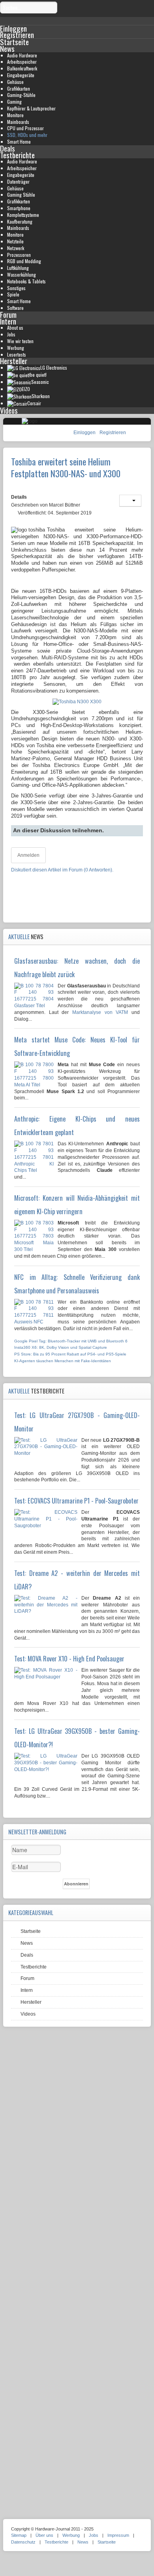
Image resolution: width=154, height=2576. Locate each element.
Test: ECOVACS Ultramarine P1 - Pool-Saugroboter (76, 1501)
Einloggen (85, 433)
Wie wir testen (20, 341)
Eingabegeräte (21, 75)
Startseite (14, 42)
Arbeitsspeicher (22, 62)
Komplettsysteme (23, 215)
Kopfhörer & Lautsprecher (31, 108)
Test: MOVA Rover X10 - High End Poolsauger (69, 1659)
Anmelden (28, 855)
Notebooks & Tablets (26, 281)
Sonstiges (16, 288)
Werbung (16, 348)
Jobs (11, 334)
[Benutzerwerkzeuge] (130, 501)
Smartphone (19, 208)
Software (15, 308)
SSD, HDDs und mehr (27, 135)
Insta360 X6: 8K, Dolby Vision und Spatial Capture (61, 1347)
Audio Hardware (22, 55)
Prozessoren (19, 255)
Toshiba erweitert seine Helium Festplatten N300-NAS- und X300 (66, 467)
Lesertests (17, 354)
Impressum (118, 2535)
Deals (8, 148)
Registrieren (113, 433)
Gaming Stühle (21, 195)
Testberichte (17, 155)
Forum (8, 314)
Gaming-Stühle (21, 95)
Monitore (15, 115)
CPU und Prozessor (25, 128)
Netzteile (15, 241)
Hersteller (14, 361)
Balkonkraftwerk (22, 68)
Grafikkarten (19, 88)
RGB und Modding (24, 261)
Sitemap (19, 2535)
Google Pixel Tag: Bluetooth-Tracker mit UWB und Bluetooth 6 (71, 1341)
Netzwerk (16, 248)
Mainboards (18, 122)
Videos (9, 410)
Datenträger (18, 181)
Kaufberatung (20, 221)
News (7, 48)
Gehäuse (15, 82)
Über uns (44, 2535)
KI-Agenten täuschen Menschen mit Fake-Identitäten (63, 1361)
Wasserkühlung (22, 274)
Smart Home (19, 141)
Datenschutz (23, 2542)
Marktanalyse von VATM (100, 1012)
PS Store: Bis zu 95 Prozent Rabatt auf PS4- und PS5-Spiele (70, 1354)
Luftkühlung (18, 268)
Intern (8, 321)
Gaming (14, 102)
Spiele (13, 294)
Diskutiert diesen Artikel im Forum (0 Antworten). (62, 870)
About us (15, 327)
